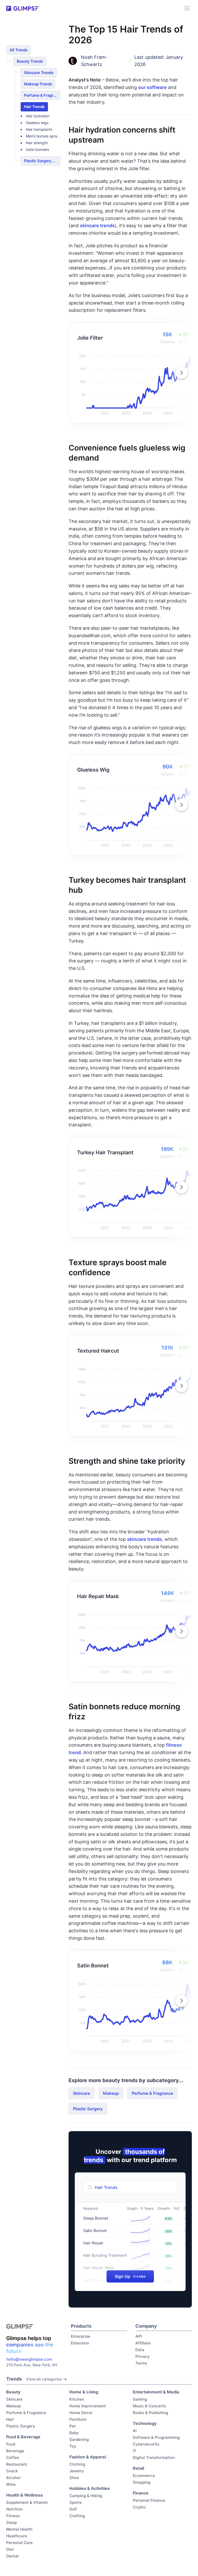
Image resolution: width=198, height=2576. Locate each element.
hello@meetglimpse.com (29, 2359)
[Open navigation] (187, 8)
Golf (73, 2509)
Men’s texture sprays (43, 136)
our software (152, 87)
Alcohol (13, 2478)
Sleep (11, 2522)
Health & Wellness (24, 2495)
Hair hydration (38, 116)
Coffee (13, 2458)
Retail (138, 2468)
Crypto (139, 2507)
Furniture (78, 2419)
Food (11, 2444)
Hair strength (37, 143)
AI (135, 2431)
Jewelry (77, 2471)
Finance (141, 2493)
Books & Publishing (150, 2413)
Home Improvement (88, 2406)
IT (135, 2451)
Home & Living (84, 2392)
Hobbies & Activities (90, 2488)
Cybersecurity (146, 2444)
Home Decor (81, 2413)
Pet (73, 2426)
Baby (74, 2433)
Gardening (79, 2439)
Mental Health (19, 2529)
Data (140, 2350)
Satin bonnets (37, 149)
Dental (12, 2556)
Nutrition (14, 2509)
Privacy (143, 2356)
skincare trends (97, 226)
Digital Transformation (154, 2458)
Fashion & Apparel (88, 2457)
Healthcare (17, 2536)
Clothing (77, 2464)
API (139, 2336)
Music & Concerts (149, 2406)
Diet (10, 2549)
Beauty (13, 2392)
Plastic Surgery (88, 2109)
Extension (80, 2343)
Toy (73, 2446)
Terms (141, 2363)
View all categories (44, 2379)
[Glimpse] (22, 8)
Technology (145, 2423)
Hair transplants (39, 129)
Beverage (15, 2451)
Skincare (81, 2093)
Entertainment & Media (156, 2392)
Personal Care (19, 2543)
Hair (10, 2419)
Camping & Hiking (86, 2496)
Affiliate (143, 2343)
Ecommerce (144, 2476)
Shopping (142, 2482)
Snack (12, 2471)
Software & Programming (156, 2437)
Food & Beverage (23, 2437)
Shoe (74, 2478)
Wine (11, 2484)
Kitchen (77, 2399)
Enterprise (81, 2336)
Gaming (140, 2399)
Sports (76, 2502)
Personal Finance (149, 2500)
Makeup (111, 2093)
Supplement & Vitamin (27, 2502)
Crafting (77, 2516)
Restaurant (17, 2464)
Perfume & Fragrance (152, 2093)
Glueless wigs (37, 123)
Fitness (13, 2516)
